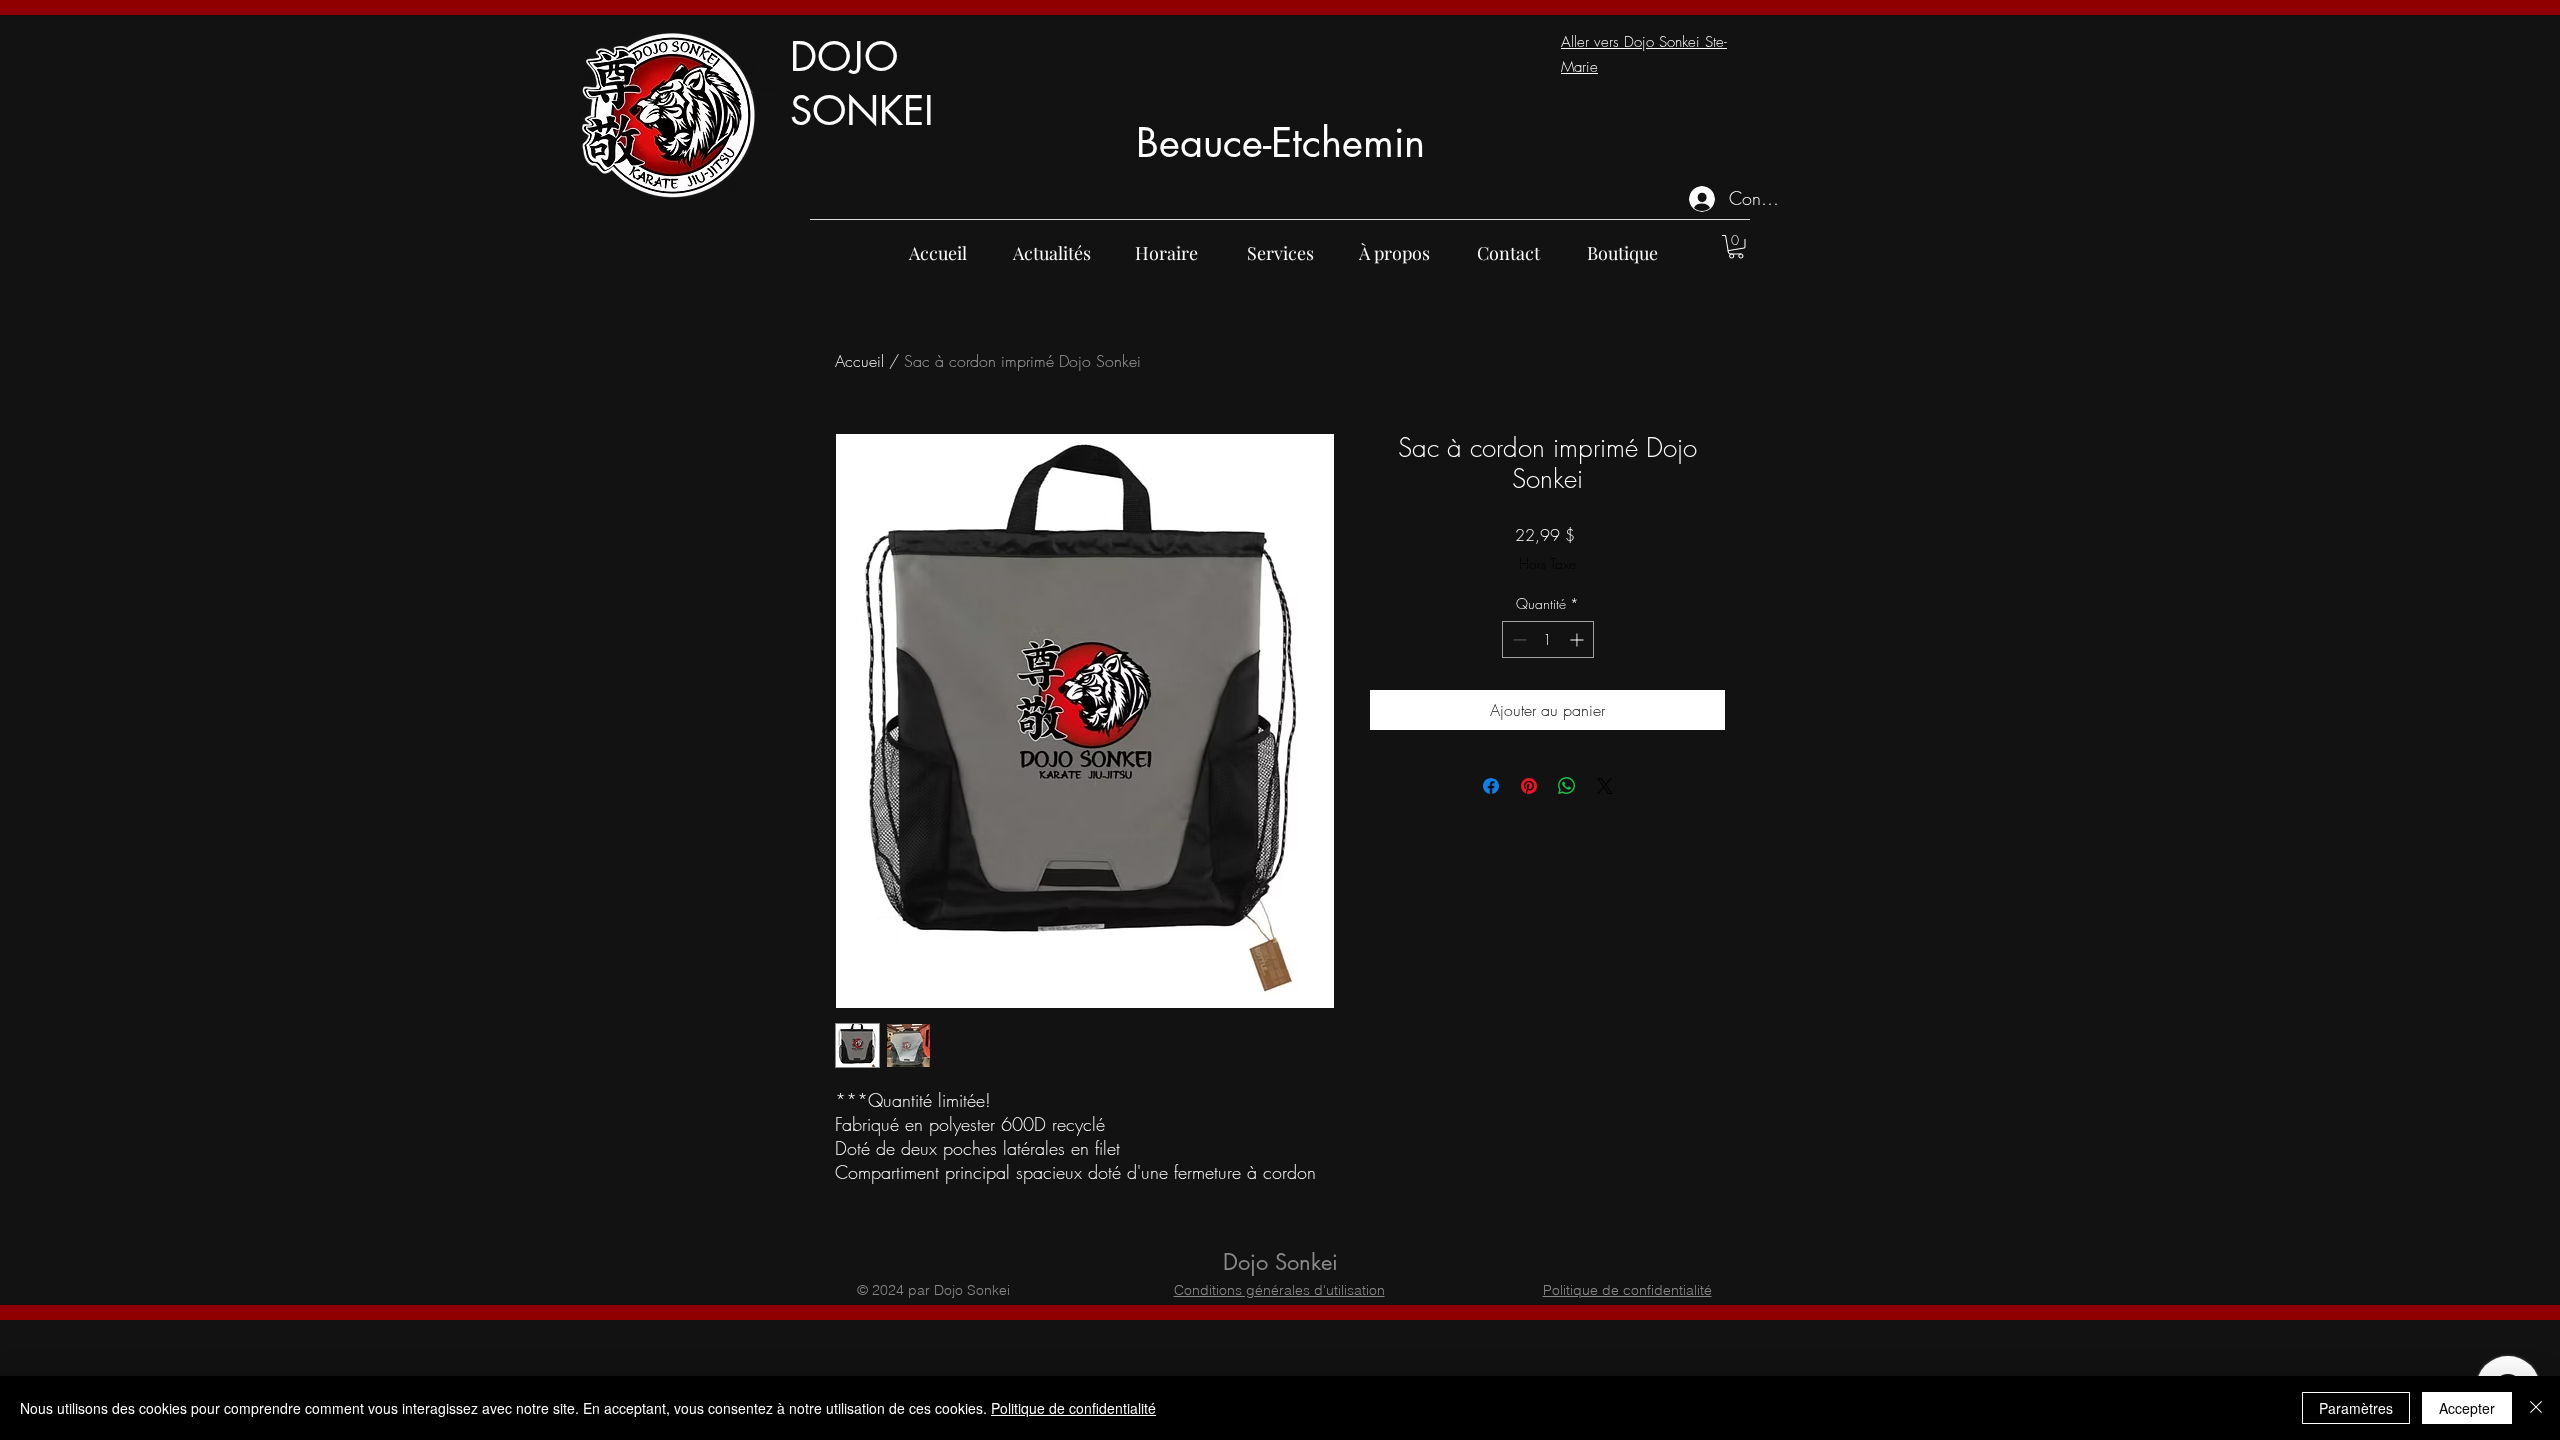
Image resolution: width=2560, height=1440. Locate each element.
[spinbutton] (1548, 639)
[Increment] (1578, 639)
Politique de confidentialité (1627, 1290)
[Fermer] (2536, 1408)
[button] (1736, 247)
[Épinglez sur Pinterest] (1529, 786)
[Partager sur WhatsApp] (1567, 786)
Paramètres (2356, 1408)
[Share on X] (1605, 786)
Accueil (859, 361)
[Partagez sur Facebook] (1491, 786)
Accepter (2467, 1408)
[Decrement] (1517, 639)
